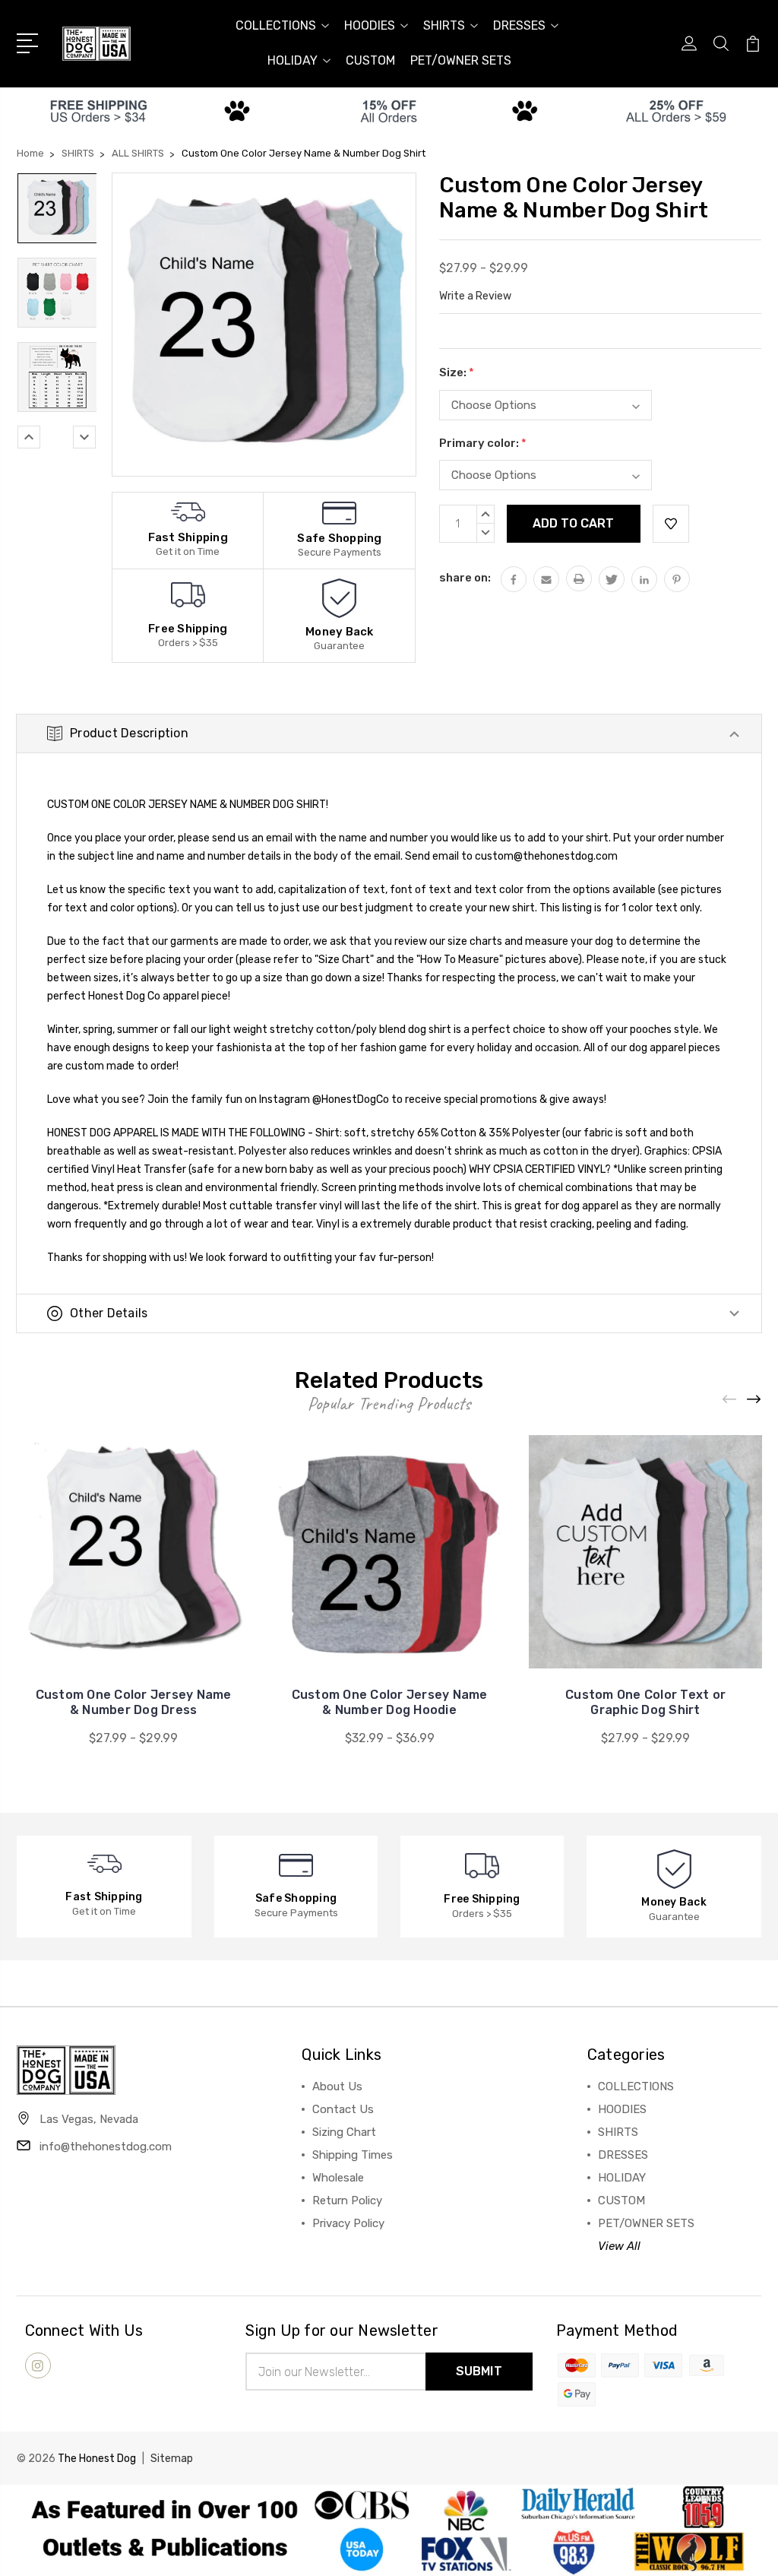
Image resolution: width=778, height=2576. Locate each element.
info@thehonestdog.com (106, 2147)
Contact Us (343, 2109)
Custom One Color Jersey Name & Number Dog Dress (134, 1702)
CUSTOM (370, 60)
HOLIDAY (293, 60)
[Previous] (29, 437)
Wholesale (338, 2178)
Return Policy (347, 2201)
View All (619, 2246)
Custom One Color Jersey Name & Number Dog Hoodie (390, 1702)
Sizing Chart (344, 2132)
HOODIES (370, 25)
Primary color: (483, 443)
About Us (337, 2086)
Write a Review (475, 296)
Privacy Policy (348, 2223)
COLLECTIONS (276, 25)
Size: (457, 372)
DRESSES (519, 25)
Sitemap (172, 2459)
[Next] (84, 437)
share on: (465, 578)
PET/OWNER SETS (461, 60)
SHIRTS (444, 25)
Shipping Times (353, 2155)
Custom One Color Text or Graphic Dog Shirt (645, 1702)
